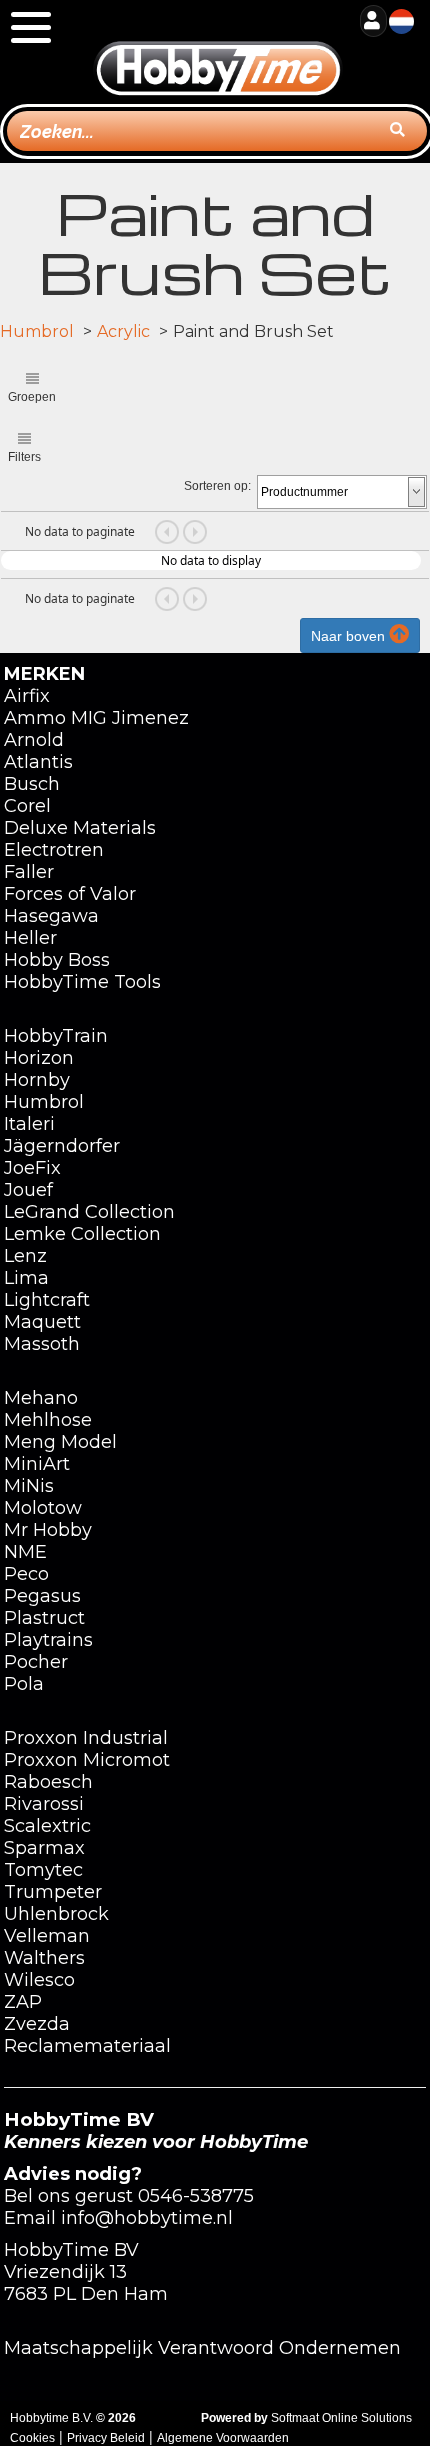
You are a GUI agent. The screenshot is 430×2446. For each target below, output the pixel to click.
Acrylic (123, 331)
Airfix (27, 696)
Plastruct (44, 1618)
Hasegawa (51, 916)
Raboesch (48, 1782)
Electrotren (54, 850)
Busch (32, 784)
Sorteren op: (217, 486)
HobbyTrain (56, 1036)
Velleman (47, 1936)
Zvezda (37, 2024)
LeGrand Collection (89, 1212)
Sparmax (44, 1848)
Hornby (37, 1080)
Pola (24, 1684)
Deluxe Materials (80, 828)
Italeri (29, 1124)
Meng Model (60, 1442)
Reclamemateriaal (87, 2046)
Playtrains (48, 1640)
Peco (26, 1574)
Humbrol (37, 331)
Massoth (42, 1344)
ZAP (23, 2002)
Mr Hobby (48, 1530)
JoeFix (32, 1168)
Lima (26, 1278)
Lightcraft (47, 1300)
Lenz (25, 1256)
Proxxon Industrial (86, 1738)
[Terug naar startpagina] (218, 49)
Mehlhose (48, 1420)
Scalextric (47, 1826)
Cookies (32, 2438)
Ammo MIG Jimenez (96, 718)
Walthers (44, 1958)
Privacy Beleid (106, 2438)
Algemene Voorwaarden (223, 2438)
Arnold (34, 740)
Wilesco (39, 1980)
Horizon (39, 1058)
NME (25, 1552)
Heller (30, 938)
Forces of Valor (70, 894)
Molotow (43, 1508)
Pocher (36, 1662)
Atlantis (38, 762)
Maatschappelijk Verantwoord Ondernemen (202, 2348)
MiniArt (37, 1464)
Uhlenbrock (56, 1914)
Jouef (28, 1190)
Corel (27, 806)
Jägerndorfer (62, 1146)
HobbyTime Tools (82, 982)
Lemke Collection (82, 1234)
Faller (29, 872)
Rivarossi (44, 1804)
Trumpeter (53, 1892)
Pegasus (42, 1596)
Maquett (42, 1322)
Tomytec (43, 1870)
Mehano (41, 1398)
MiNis (29, 1486)
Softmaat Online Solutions (341, 2418)
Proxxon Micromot (87, 1760)
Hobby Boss (57, 960)
